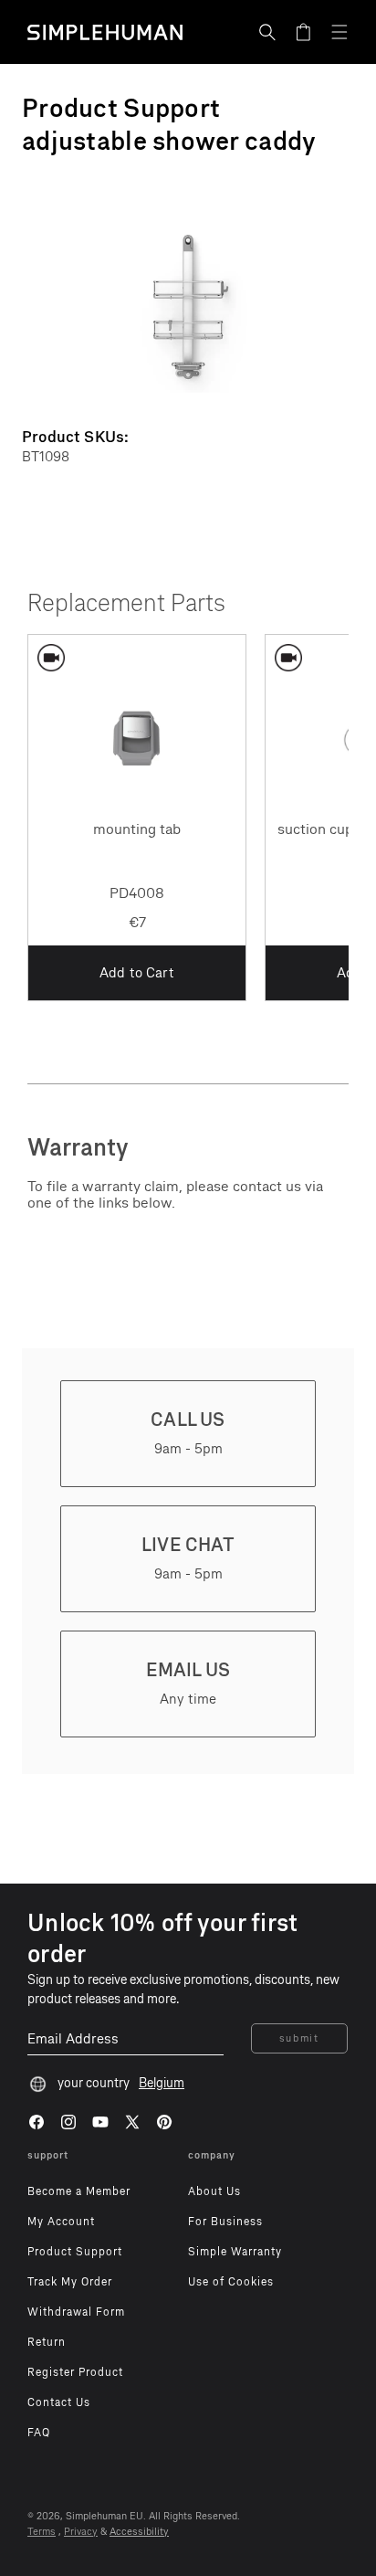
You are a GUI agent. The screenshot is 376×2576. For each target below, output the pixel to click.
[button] (267, 32)
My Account (61, 2222)
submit (299, 2038)
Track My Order (70, 2282)
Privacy (81, 2532)
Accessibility (139, 2532)
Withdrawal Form (76, 2312)
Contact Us (59, 2402)
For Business (225, 2222)
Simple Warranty (235, 2252)
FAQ (39, 2433)
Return (47, 2342)
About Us (214, 2191)
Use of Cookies (231, 2282)
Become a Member (79, 2191)
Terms (42, 2532)
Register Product (75, 2372)
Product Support (75, 2252)
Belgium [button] (162, 2083)
